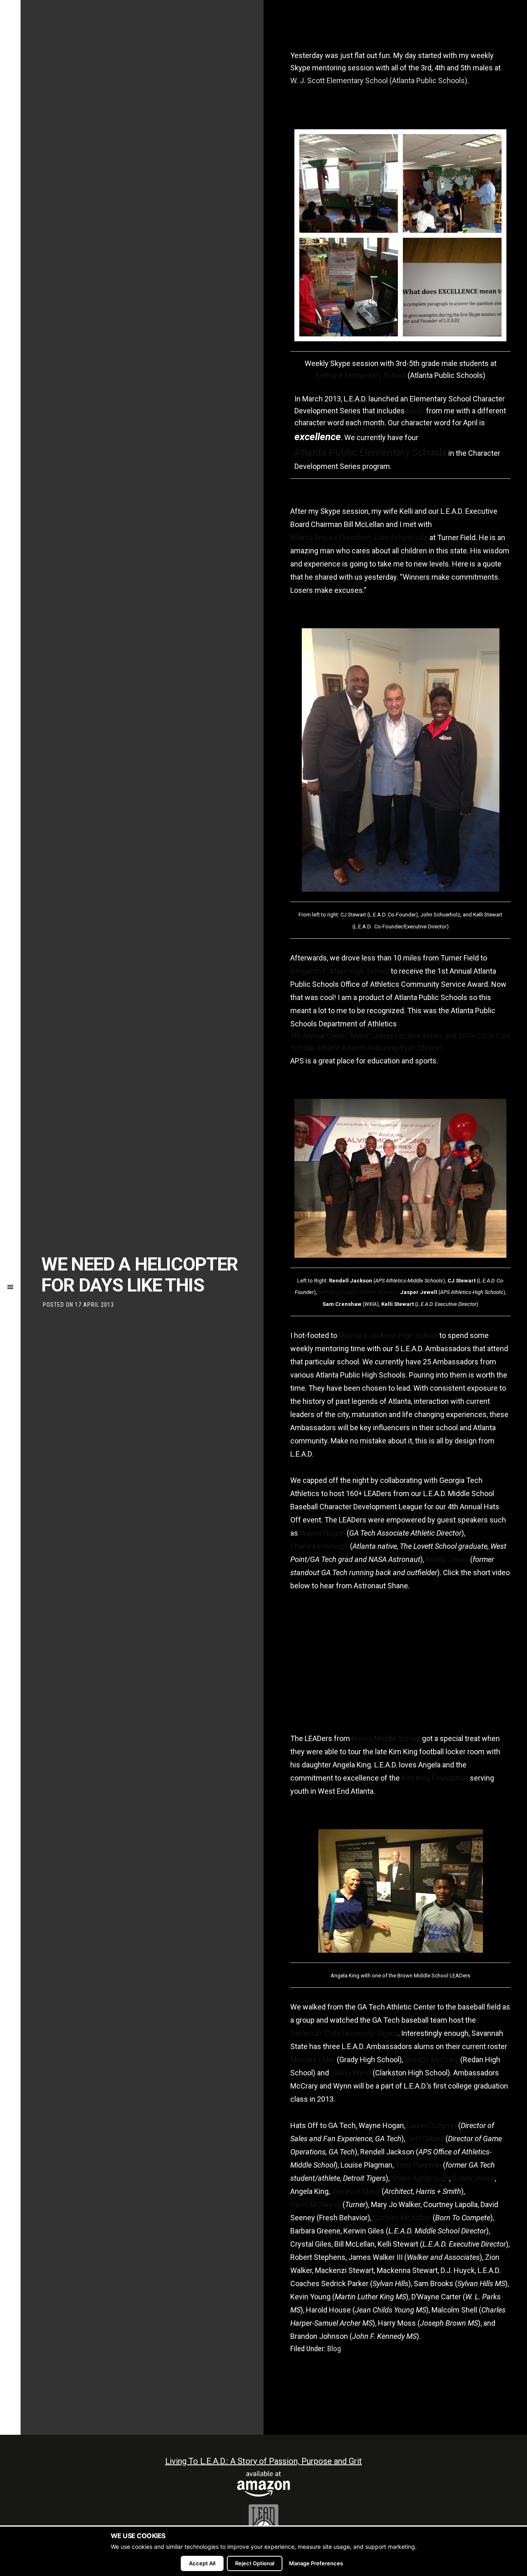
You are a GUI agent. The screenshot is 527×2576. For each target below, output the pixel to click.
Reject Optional (255, 2563)
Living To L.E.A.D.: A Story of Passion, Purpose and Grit (263, 2461)
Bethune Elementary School (361, 375)
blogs (415, 411)
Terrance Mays (356, 2191)
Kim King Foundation (435, 1778)
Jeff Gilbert (425, 2139)
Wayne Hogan (322, 1533)
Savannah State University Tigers (344, 2033)
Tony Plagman (418, 2165)
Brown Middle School (386, 1738)
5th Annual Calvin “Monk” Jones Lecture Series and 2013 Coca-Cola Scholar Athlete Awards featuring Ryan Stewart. (400, 1042)
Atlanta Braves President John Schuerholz (359, 537)
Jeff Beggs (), (359, 1292)
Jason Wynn (351, 2073)
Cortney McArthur (402, 2218)
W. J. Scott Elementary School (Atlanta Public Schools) (379, 80)
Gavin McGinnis (316, 2204)
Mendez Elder (313, 2060)
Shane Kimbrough (319, 1546)
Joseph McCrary (432, 2060)
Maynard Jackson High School (388, 1335)
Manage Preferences (316, 2563)
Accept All (202, 2563)
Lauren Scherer (432, 2125)
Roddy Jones (447, 1559)
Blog (334, 2349)
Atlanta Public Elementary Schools (371, 452)
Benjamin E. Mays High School (340, 971)
